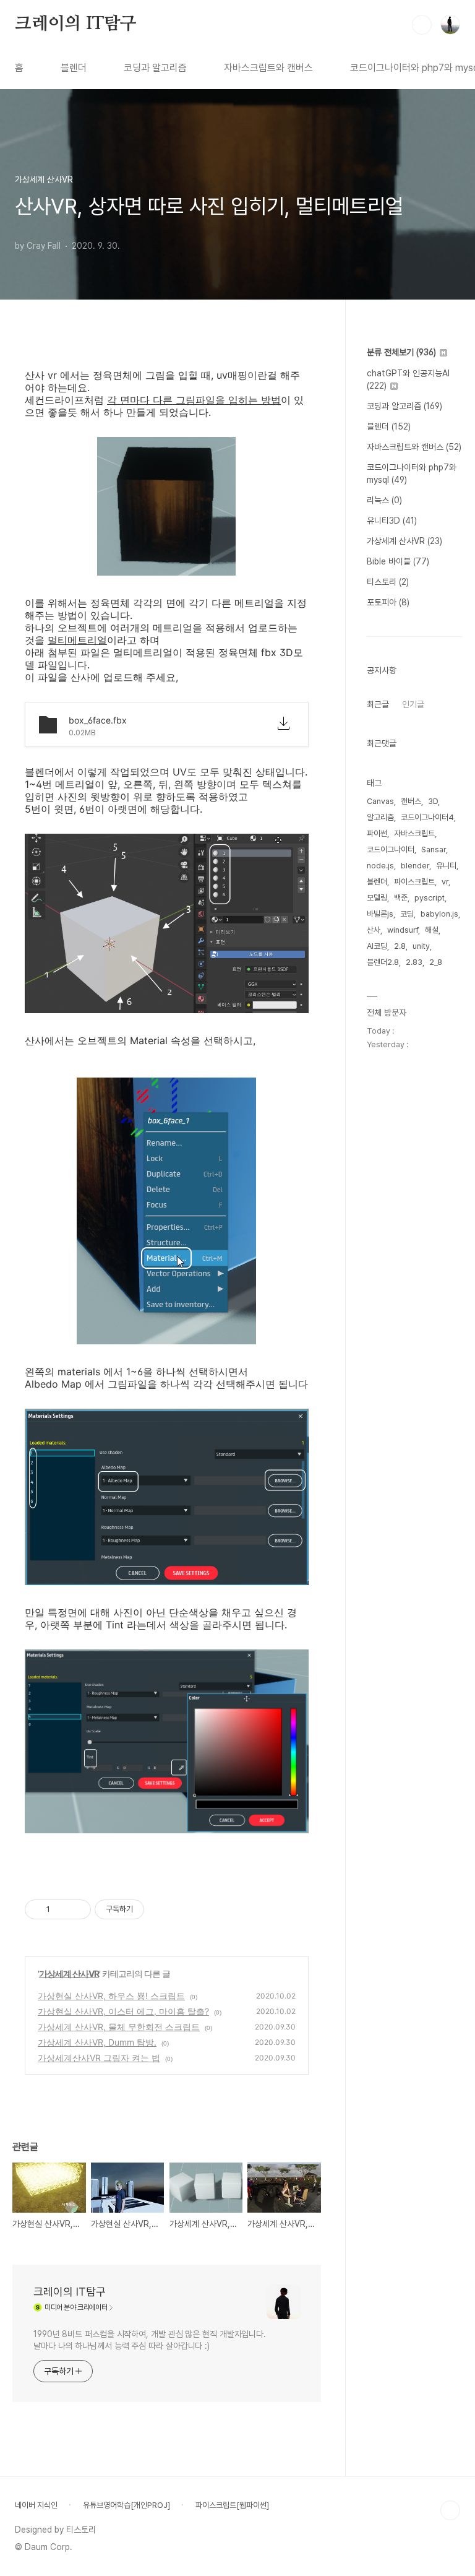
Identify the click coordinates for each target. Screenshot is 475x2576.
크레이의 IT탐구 (76, 24)
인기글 (413, 704)
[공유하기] (62, 1909)
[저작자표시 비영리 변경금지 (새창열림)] (161, 1909)
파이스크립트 (414, 882)
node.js (380, 866)
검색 (422, 25)
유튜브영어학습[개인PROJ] (126, 2505)
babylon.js (439, 914)
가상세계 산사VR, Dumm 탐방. (97, 2042)
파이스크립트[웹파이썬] (232, 2505)
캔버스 (411, 801)
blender (415, 866)
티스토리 (388, 582)
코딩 (407, 914)
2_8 (436, 962)
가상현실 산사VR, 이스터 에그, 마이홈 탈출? (123, 2011)
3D (433, 801)
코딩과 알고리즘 (155, 68)
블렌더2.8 (383, 962)
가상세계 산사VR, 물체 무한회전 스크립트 (119, 2027)
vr (445, 882)
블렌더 (74, 68)
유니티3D (392, 521)
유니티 (446, 866)
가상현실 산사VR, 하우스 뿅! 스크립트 (111, 1996)
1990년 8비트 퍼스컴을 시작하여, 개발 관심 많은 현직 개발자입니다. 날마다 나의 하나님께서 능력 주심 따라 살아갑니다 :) (150, 2340)
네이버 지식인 (36, 2505)
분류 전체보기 (401, 352)
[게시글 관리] (77, 1909)
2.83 (414, 962)
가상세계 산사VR (69, 1973)
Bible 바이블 (398, 561)
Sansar (434, 849)
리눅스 (384, 500)
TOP (450, 2510)
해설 (432, 930)
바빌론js (380, 914)
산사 (374, 930)
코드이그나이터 (391, 849)
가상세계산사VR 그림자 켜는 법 (99, 2058)
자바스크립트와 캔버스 (268, 68)
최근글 (378, 704)
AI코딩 (377, 946)
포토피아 (388, 602)
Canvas (380, 801)
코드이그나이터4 (427, 817)
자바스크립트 (414, 833)
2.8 (400, 946)
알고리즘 (380, 817)
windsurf (403, 930)
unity (421, 946)
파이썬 (377, 833)
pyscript (430, 898)
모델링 (377, 898)
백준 (401, 898)
